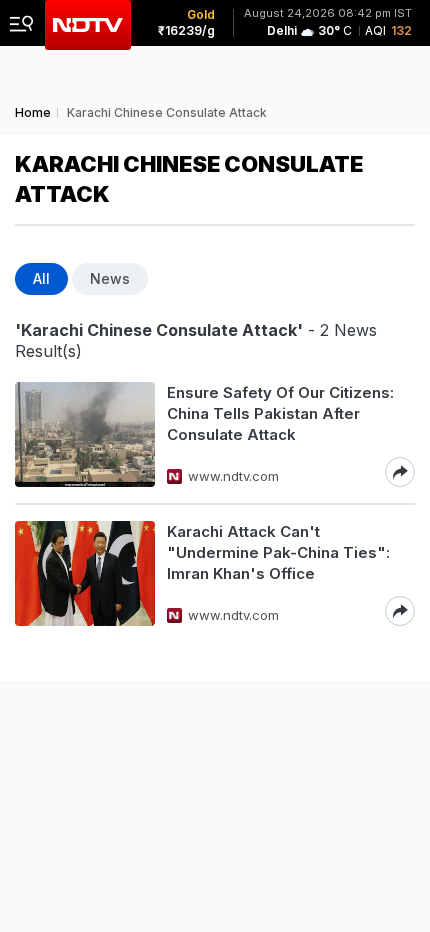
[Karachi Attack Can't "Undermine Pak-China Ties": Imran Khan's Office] (85, 573)
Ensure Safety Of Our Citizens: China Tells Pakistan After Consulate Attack (280, 413)
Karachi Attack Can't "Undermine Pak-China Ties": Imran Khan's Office (278, 552)
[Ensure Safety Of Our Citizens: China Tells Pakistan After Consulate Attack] (85, 434)
